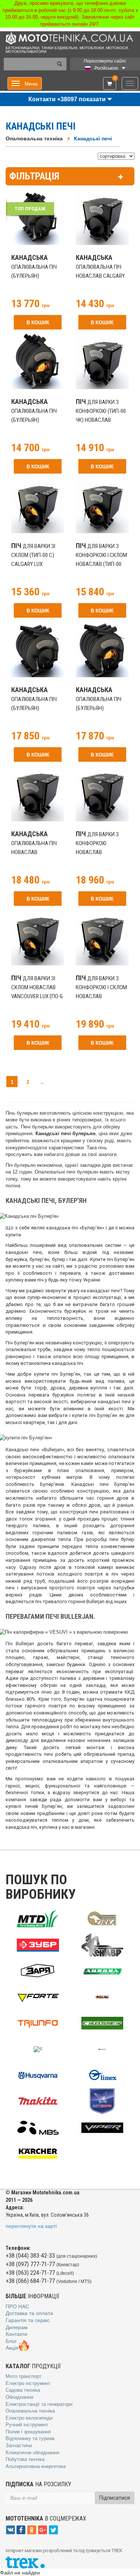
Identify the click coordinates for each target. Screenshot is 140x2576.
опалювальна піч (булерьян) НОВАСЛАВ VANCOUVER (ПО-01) (34, 708)
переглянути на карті (31, 2226)
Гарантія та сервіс (28, 2320)
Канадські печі (93, 138)
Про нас (17, 2306)
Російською (106, 68)
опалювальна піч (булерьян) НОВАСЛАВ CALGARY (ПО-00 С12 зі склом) (37, 420)
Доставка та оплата (29, 2313)
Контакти (16, 2334)
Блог (11, 2341)
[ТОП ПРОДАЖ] (38, 218)
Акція (12, 2348)
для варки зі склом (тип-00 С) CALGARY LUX (33, 555)
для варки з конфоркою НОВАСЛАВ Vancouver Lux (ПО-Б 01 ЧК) (102, 852)
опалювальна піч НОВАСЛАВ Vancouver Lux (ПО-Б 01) (37, 852)
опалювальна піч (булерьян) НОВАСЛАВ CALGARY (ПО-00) (36, 276)
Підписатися (115, 2498)
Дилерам (17, 2327)
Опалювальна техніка (34, 138)
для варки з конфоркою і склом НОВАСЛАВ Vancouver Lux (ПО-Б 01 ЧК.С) (102, 996)
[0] (110, 84)
